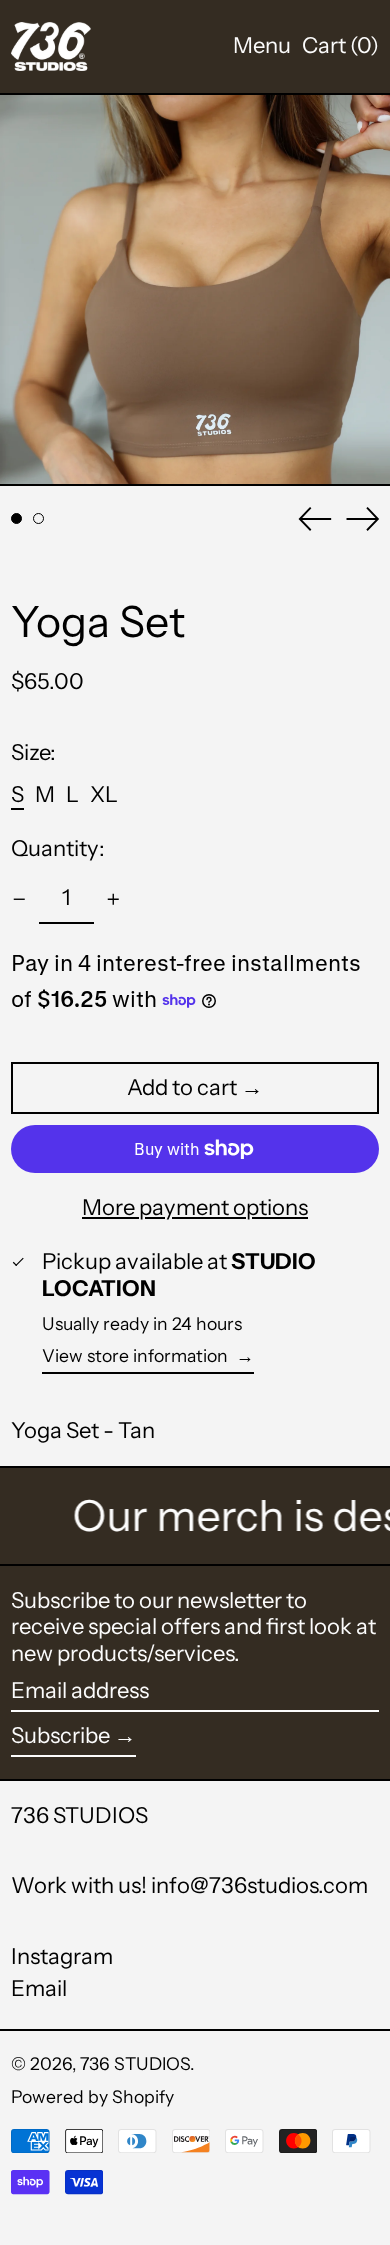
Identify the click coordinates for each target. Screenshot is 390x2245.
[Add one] (113, 899)
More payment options (195, 1208)
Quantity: (58, 849)
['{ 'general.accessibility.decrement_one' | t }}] (19, 899)
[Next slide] (363, 519)
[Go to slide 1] (16, 518)
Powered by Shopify (92, 2096)
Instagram (62, 1957)
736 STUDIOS (79, 1815)
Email (39, 1989)
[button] (340, 46)
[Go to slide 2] (38, 518)
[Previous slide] (315, 519)
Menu (262, 45)
